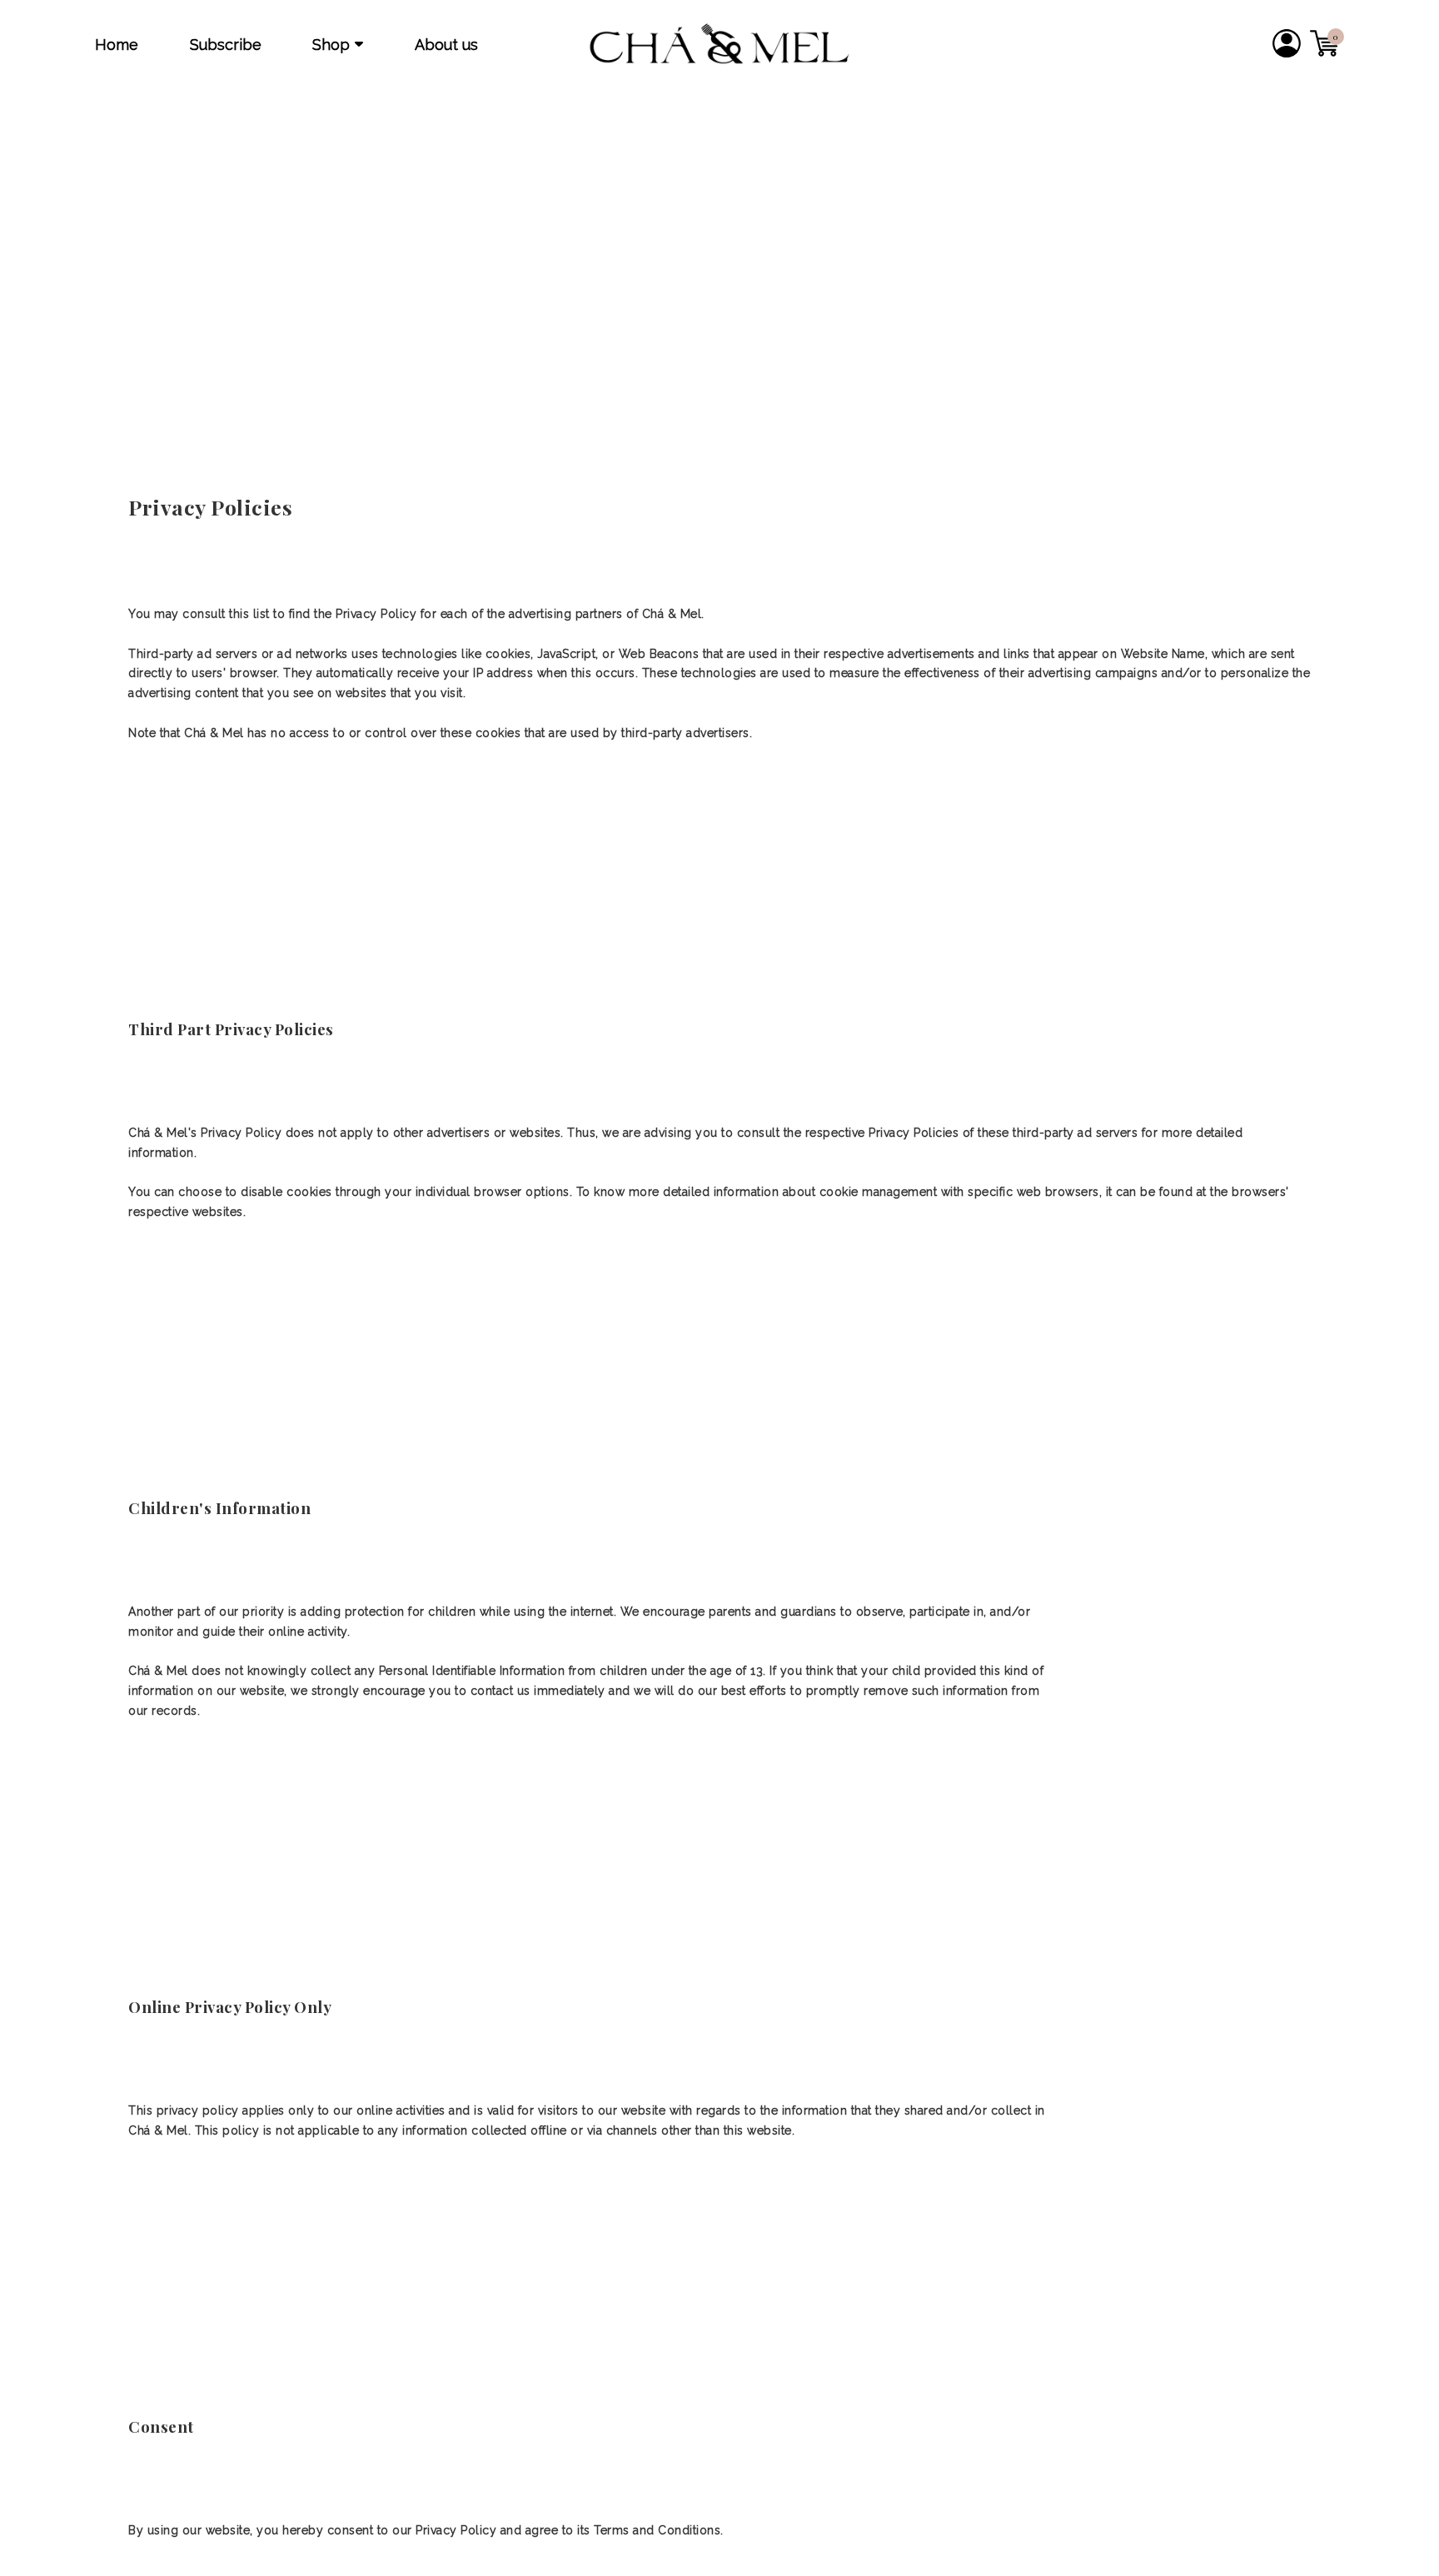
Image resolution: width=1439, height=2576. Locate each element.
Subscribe (226, 45)
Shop (331, 45)
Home (117, 45)
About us (446, 45)
